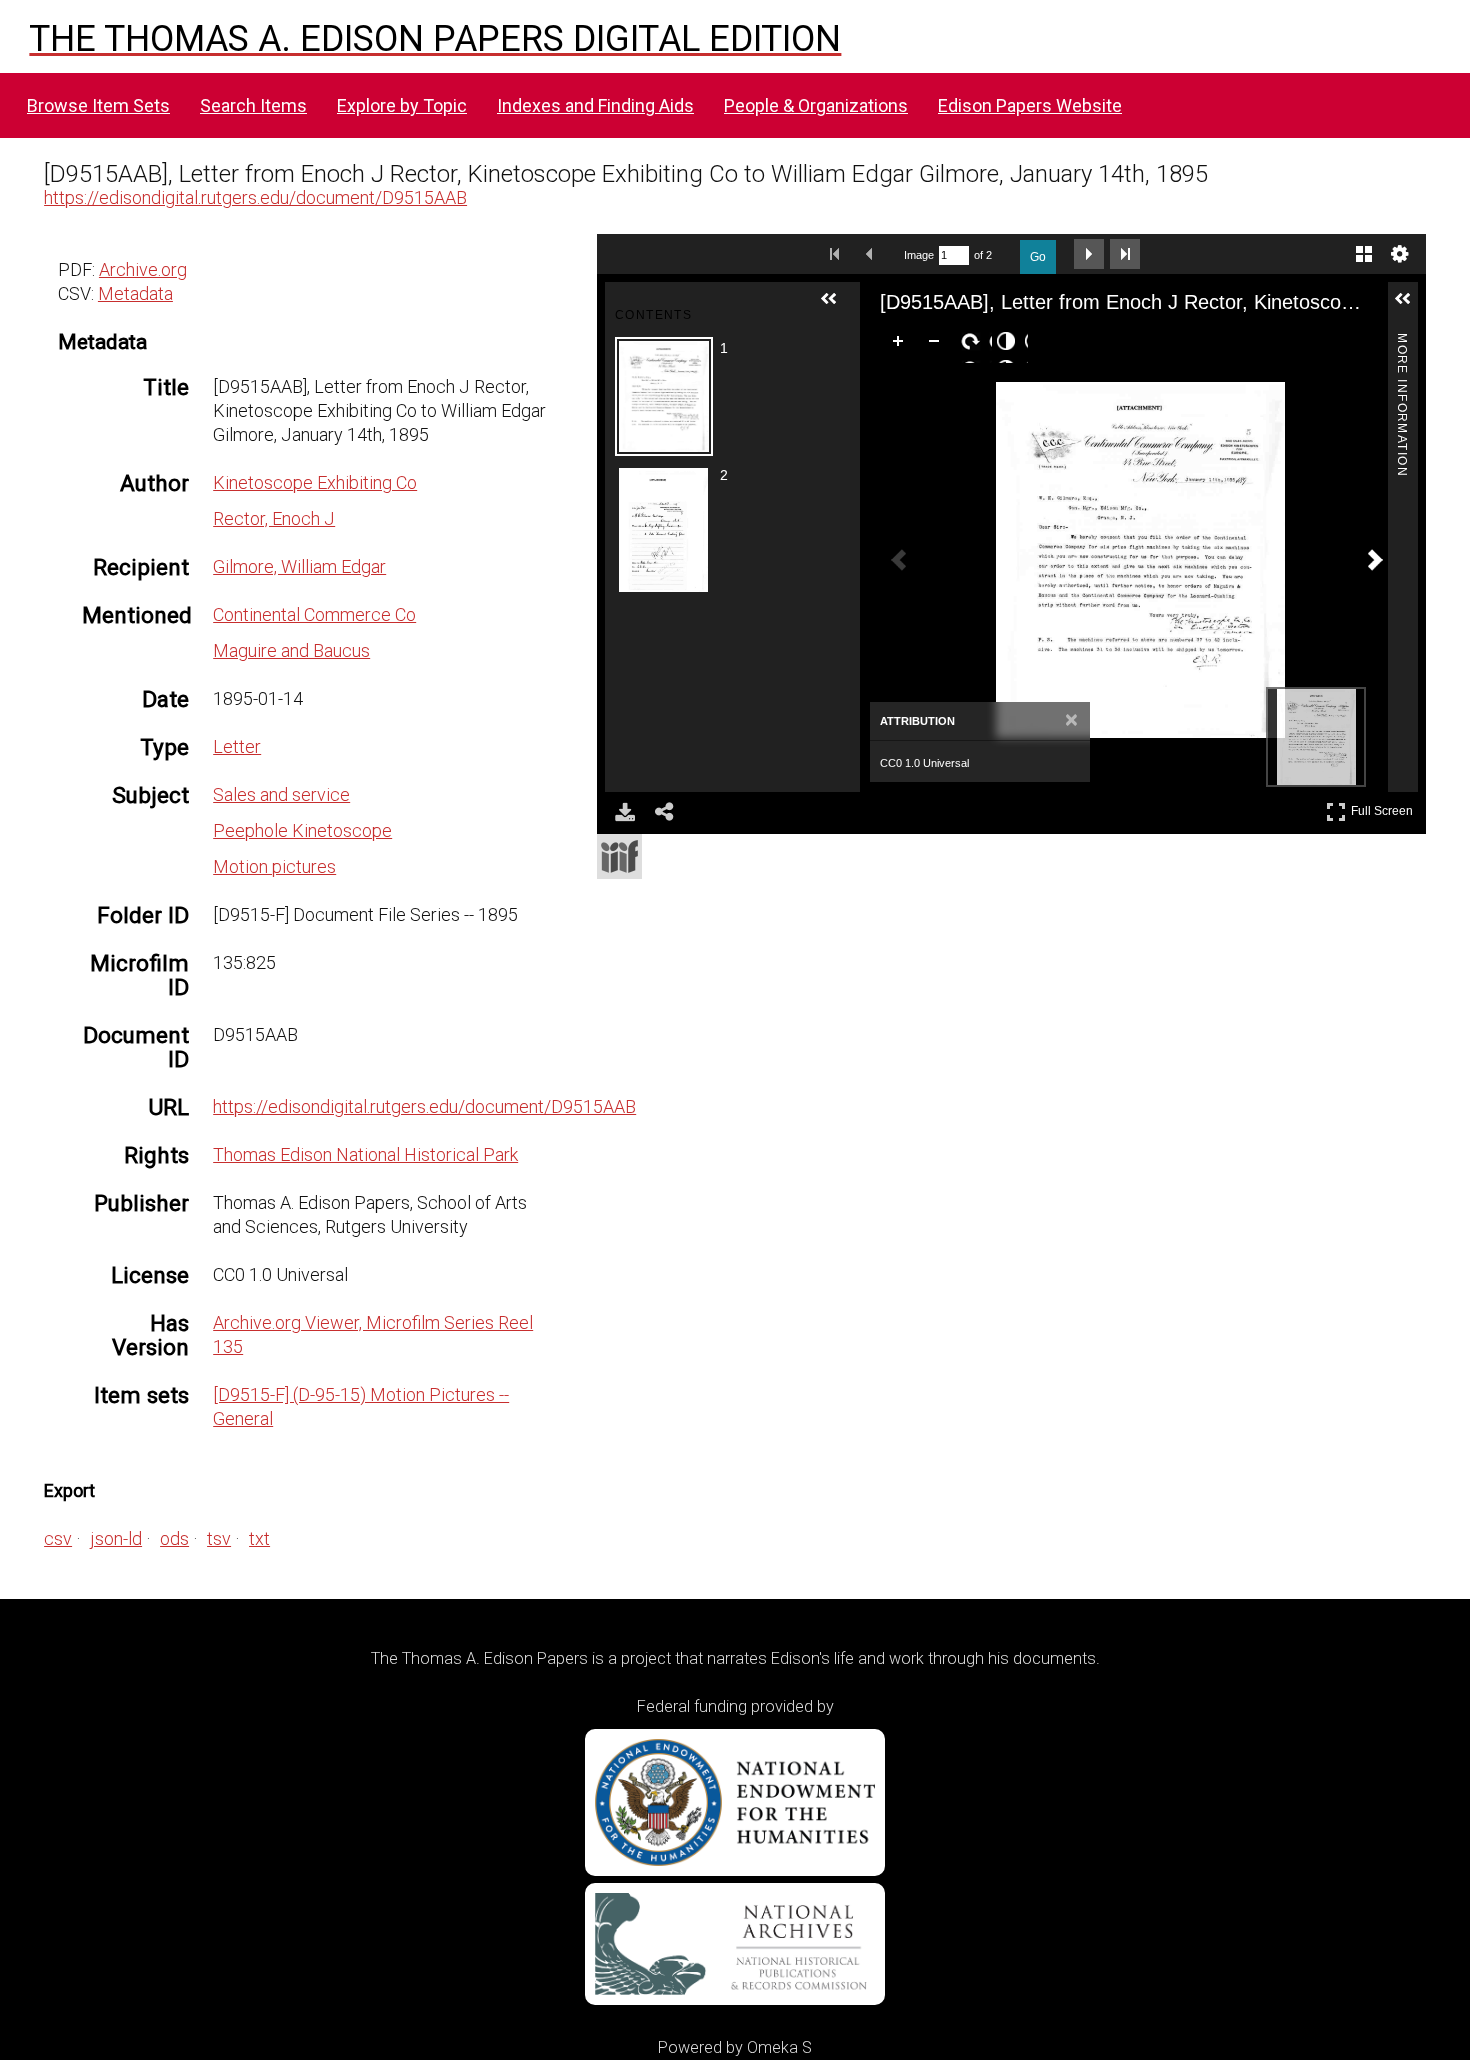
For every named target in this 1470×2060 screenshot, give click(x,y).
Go (1038, 257)
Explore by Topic (402, 105)
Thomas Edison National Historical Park (365, 1154)
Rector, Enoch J (274, 518)
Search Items (253, 105)
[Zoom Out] (938, 345)
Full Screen (1384, 807)
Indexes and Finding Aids (595, 105)
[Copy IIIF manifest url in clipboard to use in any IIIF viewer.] (619, 856)
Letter (237, 746)
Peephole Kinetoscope (302, 830)
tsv (219, 1538)
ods (174, 1538)
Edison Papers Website (1030, 105)
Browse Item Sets (98, 105)
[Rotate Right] (974, 345)
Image (919, 255)
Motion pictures (274, 866)
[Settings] (1400, 254)
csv (58, 1538)
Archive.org (143, 269)
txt (259, 1538)
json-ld (116, 1538)
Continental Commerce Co (314, 614)
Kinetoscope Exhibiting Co (315, 482)
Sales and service (281, 794)
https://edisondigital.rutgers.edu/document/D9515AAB (255, 197)
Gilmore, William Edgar (299, 566)
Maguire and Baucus (291, 650)
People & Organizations (816, 105)
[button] (837, 307)
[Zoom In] (902, 345)
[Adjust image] (1010, 345)
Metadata (135, 293)
